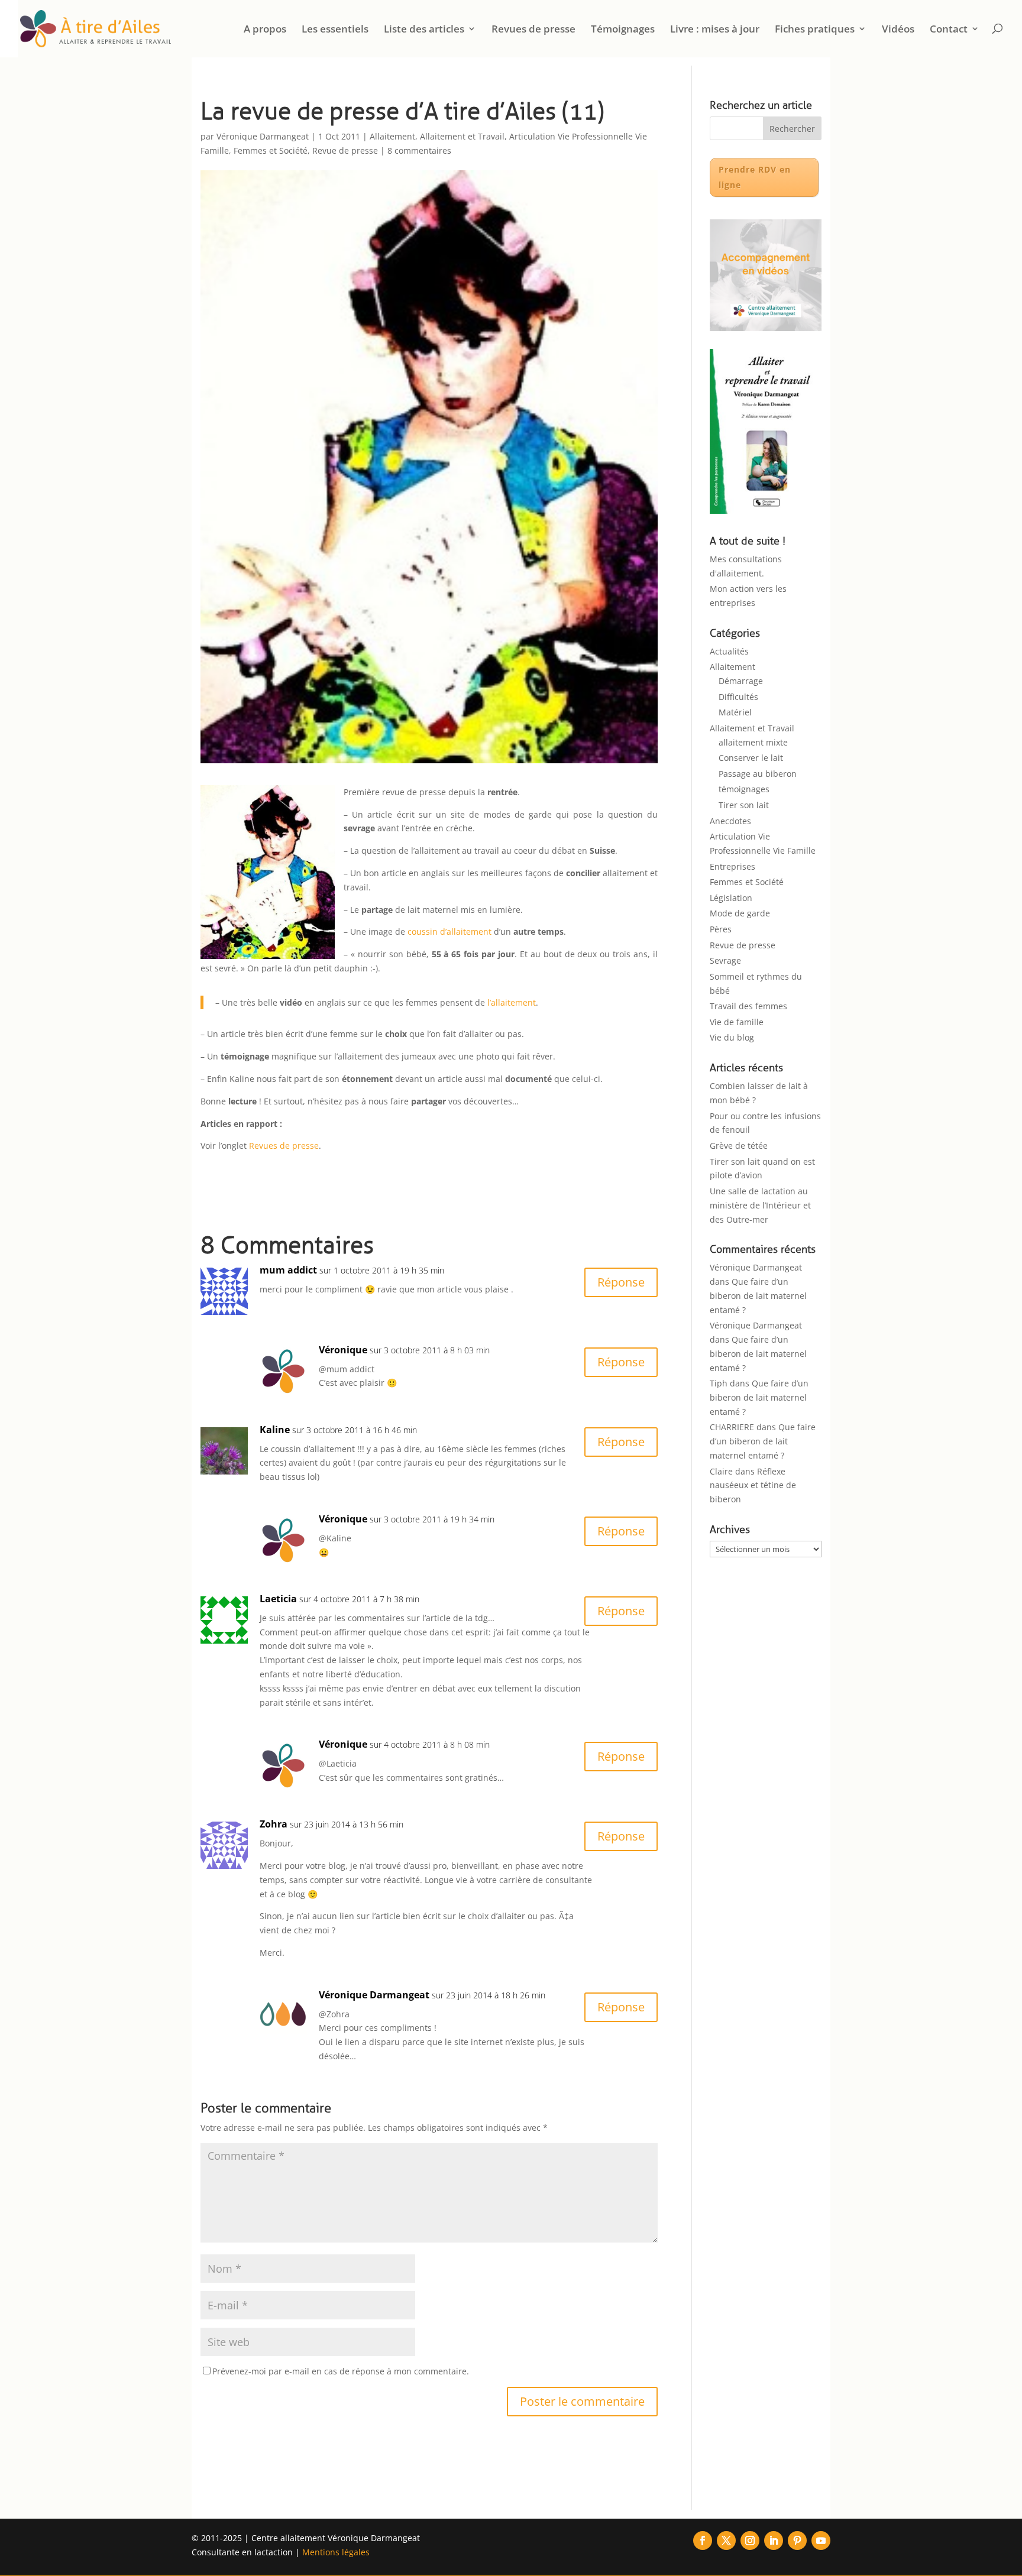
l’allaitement (512, 1002)
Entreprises (732, 866)
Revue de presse (345, 150)
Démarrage (741, 681)
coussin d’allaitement (449, 931)
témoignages (744, 789)
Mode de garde (740, 913)
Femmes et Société (271, 150)
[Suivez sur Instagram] (750, 2541)
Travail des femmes (748, 1006)
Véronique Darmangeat (263, 136)
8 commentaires (419, 150)
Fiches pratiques (815, 30)
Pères (721, 929)
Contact (949, 30)
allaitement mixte (753, 742)
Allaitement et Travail (462, 136)
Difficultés (738, 697)
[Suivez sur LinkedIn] (774, 2541)
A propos (265, 30)
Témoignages (623, 30)
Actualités (729, 651)
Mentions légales (336, 2552)
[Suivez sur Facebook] (703, 2541)
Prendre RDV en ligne (755, 177)
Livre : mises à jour (715, 30)
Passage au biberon (758, 774)
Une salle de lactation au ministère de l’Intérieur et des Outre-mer (760, 1205)
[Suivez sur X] (726, 2541)
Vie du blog (732, 1037)
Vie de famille (737, 1022)
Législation (731, 898)
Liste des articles (424, 30)
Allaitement (392, 136)
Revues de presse (533, 30)
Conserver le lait (751, 758)
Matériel (735, 712)
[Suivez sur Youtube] (821, 2541)
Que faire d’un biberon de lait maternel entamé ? (758, 1296)
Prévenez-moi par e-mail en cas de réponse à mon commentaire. (341, 2371)
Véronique (343, 1350)
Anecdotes (730, 821)
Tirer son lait (744, 805)
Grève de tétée (739, 1146)
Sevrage (725, 960)
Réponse (621, 1282)
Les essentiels (335, 30)
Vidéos (898, 30)
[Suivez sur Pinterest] (797, 2541)
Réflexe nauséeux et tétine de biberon (753, 1485)
